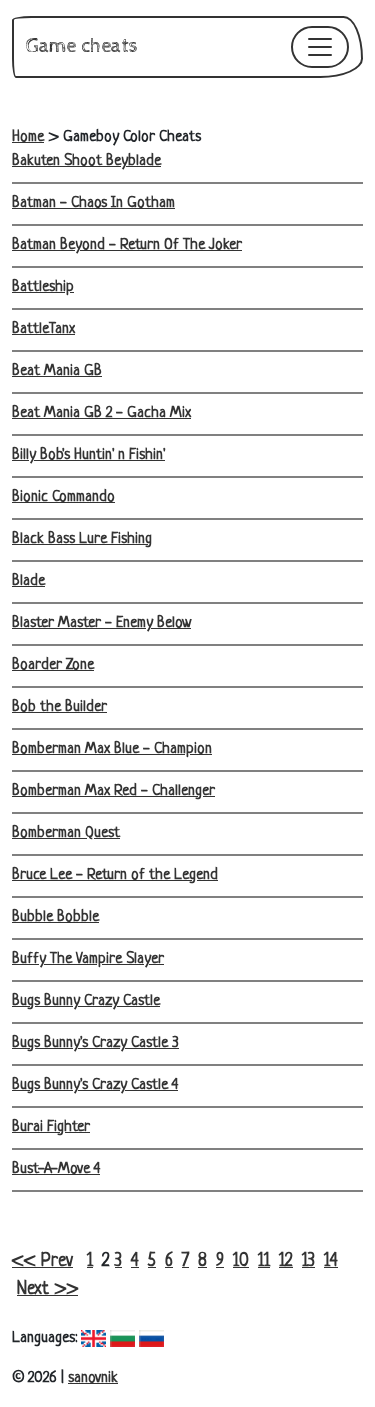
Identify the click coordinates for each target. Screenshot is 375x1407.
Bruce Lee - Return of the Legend (115, 875)
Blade (28, 581)
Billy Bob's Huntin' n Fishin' (88, 455)
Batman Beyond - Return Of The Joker (127, 245)
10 (241, 1261)
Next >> (47, 1289)
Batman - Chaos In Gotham (93, 203)
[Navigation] (320, 47)
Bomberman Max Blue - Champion (112, 749)
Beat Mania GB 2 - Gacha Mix (101, 413)
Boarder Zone (53, 665)
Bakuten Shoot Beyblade (86, 161)
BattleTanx (43, 329)
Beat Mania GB (57, 371)
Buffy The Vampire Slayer (88, 959)
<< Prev (42, 1261)
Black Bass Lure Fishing (82, 539)
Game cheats (82, 46)
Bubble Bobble (55, 917)
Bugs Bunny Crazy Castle (86, 1001)
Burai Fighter (51, 1127)
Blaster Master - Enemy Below (101, 623)
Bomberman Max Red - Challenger (113, 791)
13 (308, 1261)
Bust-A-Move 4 (56, 1169)
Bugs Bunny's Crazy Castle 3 (95, 1043)
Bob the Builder (59, 707)
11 (264, 1261)
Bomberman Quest (66, 833)
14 (331, 1261)
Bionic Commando (63, 497)
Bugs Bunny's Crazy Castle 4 (95, 1085)
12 (286, 1261)
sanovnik (93, 1378)
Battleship (43, 287)
